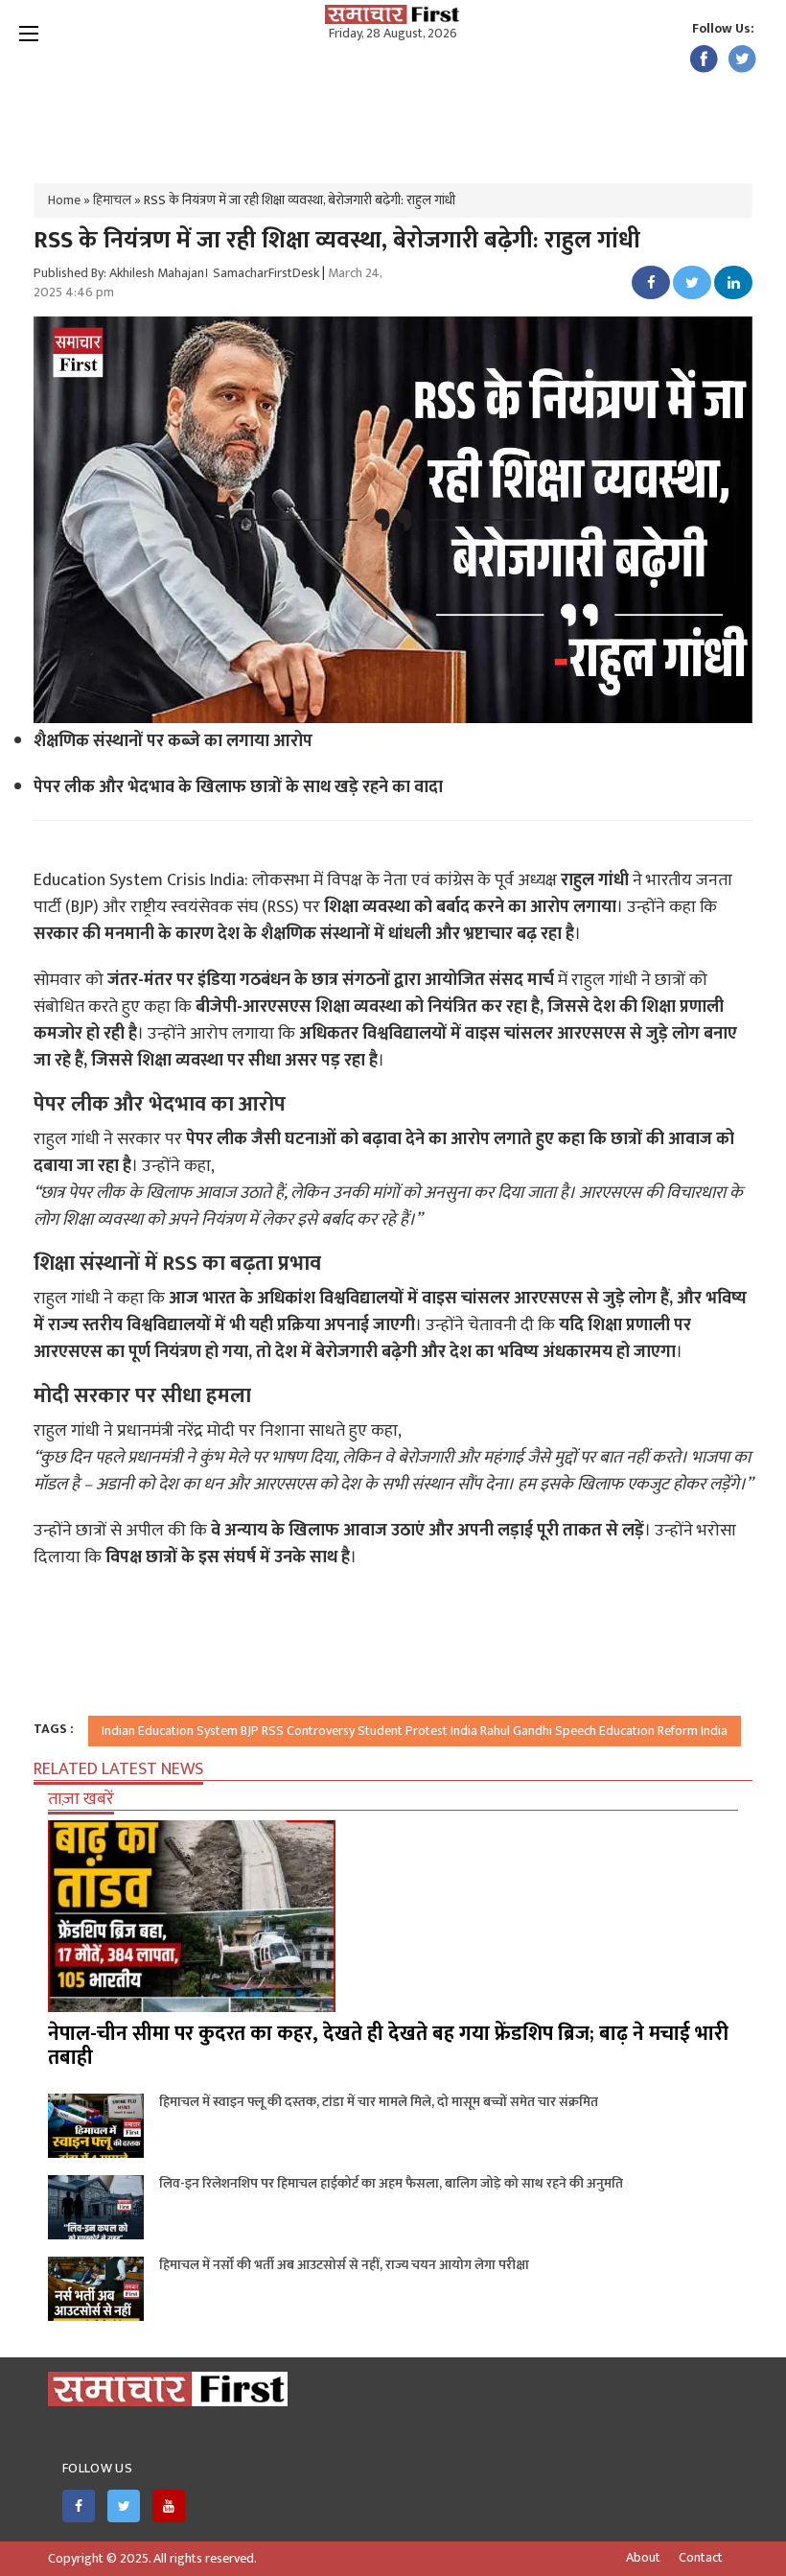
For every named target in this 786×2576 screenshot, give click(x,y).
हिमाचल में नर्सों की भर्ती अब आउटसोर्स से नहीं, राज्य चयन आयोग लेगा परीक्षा (344, 2265)
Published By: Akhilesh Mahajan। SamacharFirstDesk (176, 273)
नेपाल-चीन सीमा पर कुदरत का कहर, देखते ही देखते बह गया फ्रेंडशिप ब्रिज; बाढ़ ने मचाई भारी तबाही (388, 2046)
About (643, 2558)
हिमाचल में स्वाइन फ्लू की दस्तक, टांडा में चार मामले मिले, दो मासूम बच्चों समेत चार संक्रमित (379, 2102)
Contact (701, 2558)
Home (64, 200)
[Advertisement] (393, 105)
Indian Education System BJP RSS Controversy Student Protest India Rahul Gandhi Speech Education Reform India (415, 1731)
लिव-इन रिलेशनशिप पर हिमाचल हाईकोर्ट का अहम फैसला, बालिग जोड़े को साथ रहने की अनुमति (391, 2183)
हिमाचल (112, 200)
